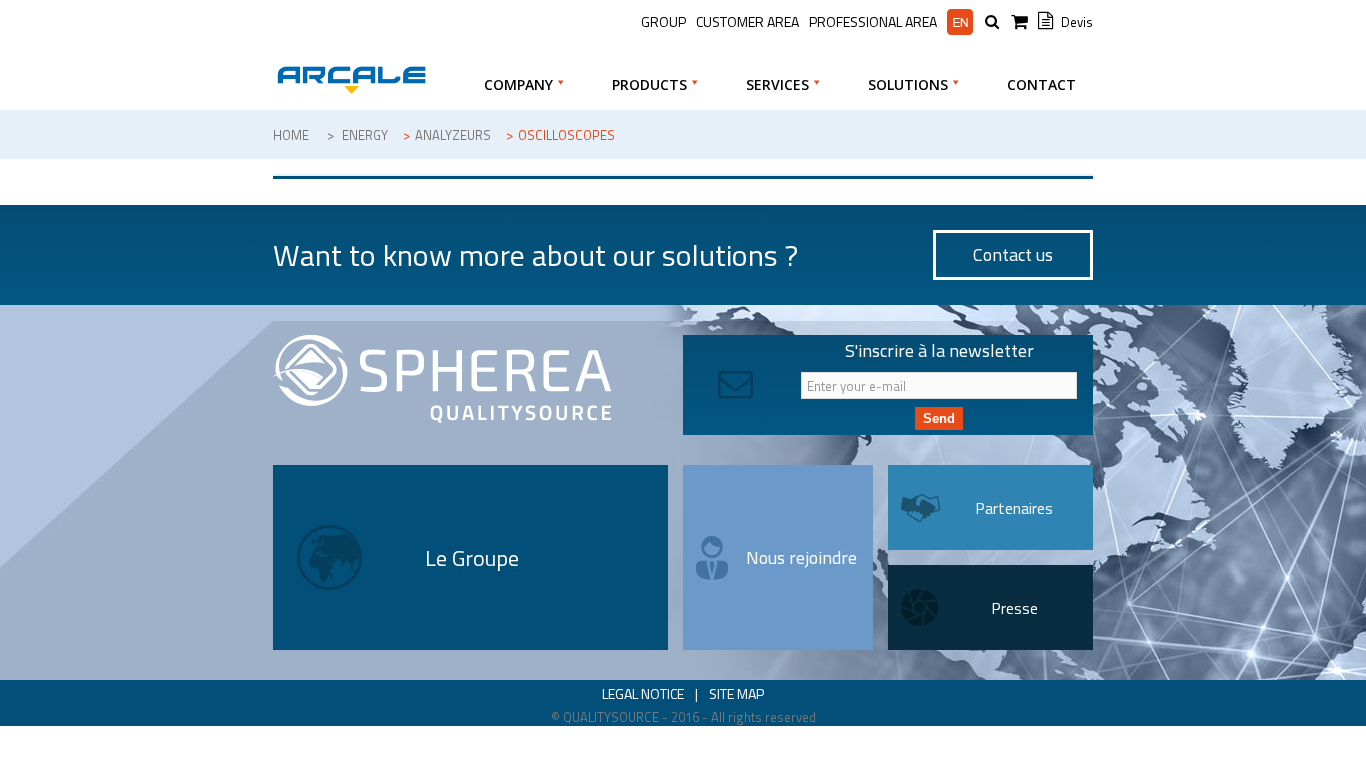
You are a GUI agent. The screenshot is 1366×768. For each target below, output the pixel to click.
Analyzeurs (453, 135)
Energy (365, 135)
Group (663, 21)
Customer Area (747, 21)
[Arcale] (351, 80)
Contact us (1013, 254)
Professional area (873, 22)
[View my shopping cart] (1022, 22)
